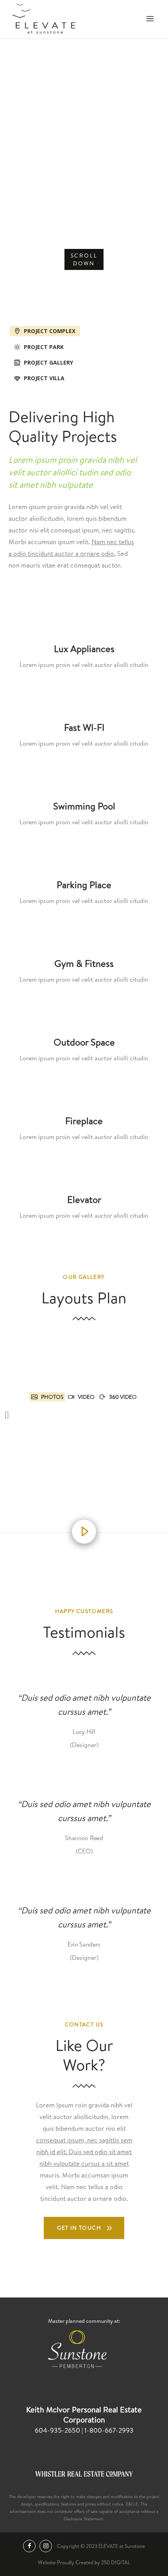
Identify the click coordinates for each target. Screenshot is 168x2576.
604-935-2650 (58, 2430)
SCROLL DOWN (84, 259)
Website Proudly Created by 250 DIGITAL (84, 2562)
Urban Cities (84, 120)
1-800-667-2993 (109, 2430)
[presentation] (45, 331)
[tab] (84, 330)
